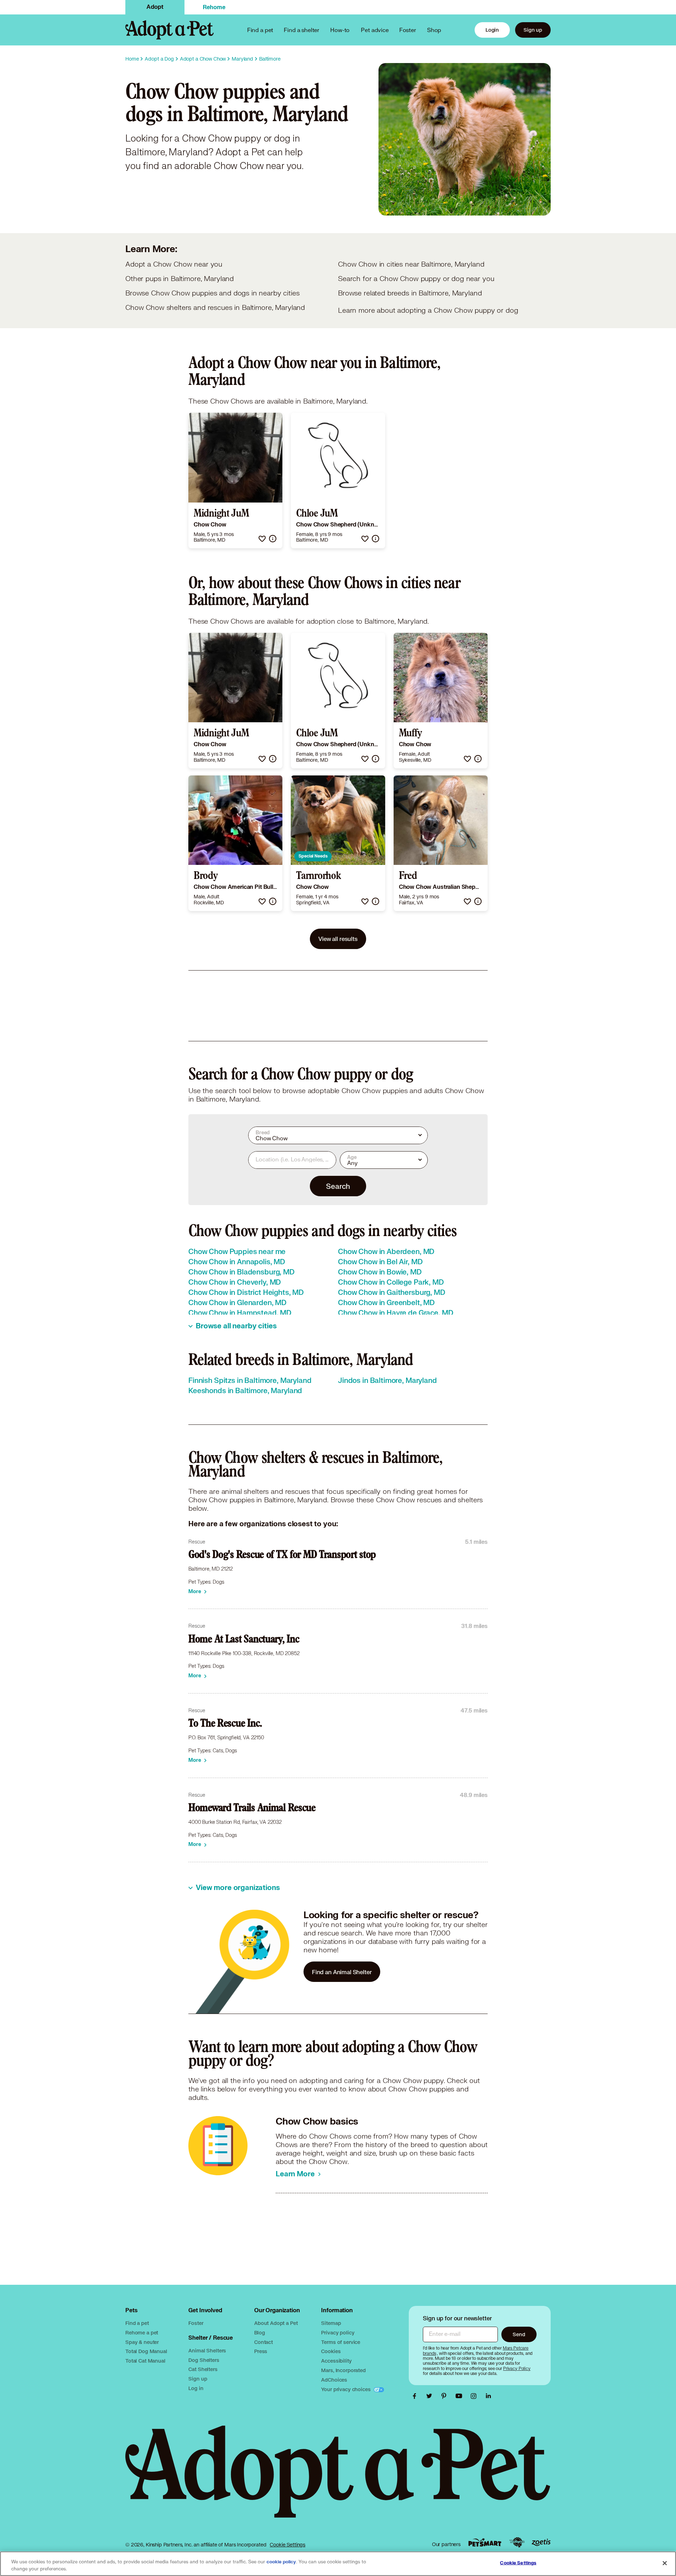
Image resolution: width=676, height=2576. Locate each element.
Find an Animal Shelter (342, 1972)
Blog (259, 2332)
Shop (434, 30)
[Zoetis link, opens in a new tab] (541, 2542)
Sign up (533, 30)
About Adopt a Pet (276, 2323)
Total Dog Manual (146, 2351)
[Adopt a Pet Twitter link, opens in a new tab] (431, 2396)
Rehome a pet (142, 2332)
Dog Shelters (204, 2360)
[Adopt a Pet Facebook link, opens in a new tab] (416, 2396)
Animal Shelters (207, 2350)
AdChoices (334, 2380)
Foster (408, 30)
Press (261, 2351)
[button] (262, 539)
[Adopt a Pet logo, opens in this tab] (338, 2479)
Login (492, 30)
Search (338, 1186)
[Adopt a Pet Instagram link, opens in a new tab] (475, 2396)
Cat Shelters (203, 2369)
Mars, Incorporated (343, 2370)
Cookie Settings (287, 2545)
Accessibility (336, 2361)
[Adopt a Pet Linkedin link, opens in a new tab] (488, 2396)
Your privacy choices (346, 2389)
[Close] (665, 2563)
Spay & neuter (142, 2342)
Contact (264, 2342)
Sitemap (331, 2323)
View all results (338, 939)
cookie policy (281, 2562)
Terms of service (341, 2342)
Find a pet (137, 2323)
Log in (196, 2388)
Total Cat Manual (145, 2361)
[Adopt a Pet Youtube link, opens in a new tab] (461, 2396)
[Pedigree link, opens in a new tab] (517, 2543)
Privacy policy (338, 2332)
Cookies (331, 2351)
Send (519, 2334)
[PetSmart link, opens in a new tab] (485, 2542)
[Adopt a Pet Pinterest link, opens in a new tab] (446, 2396)
